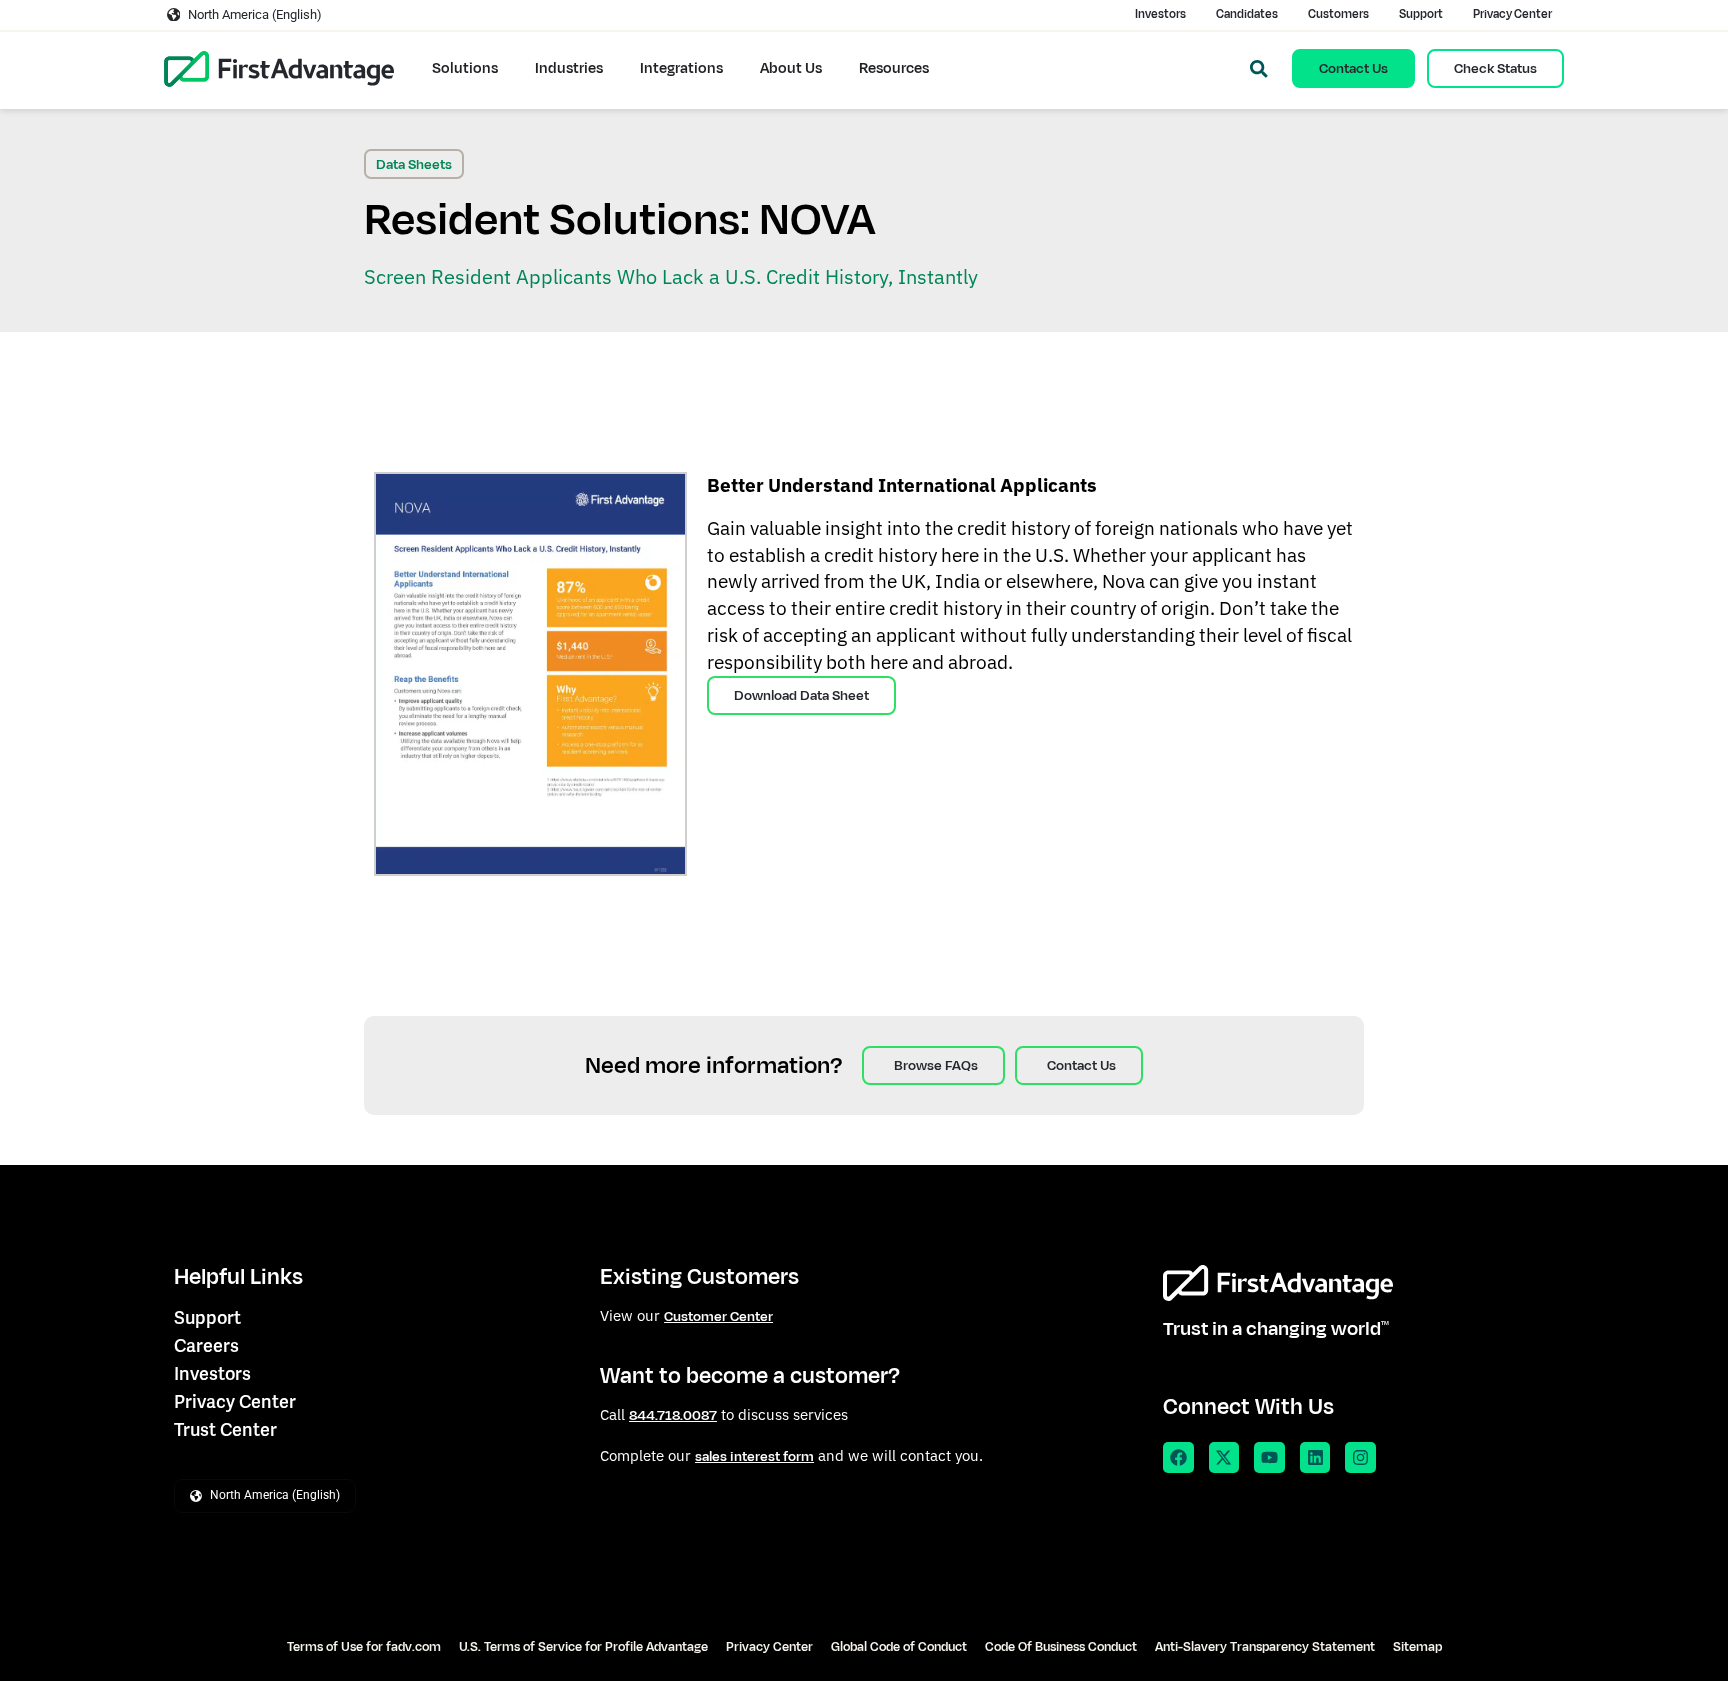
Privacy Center (1512, 14)
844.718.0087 (673, 1415)
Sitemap (1417, 1647)
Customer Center (718, 1316)
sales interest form (754, 1456)
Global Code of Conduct (899, 1647)
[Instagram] (1360, 1457)
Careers (206, 1345)
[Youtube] (1269, 1457)
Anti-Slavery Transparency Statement (1265, 1647)
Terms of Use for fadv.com (364, 1647)
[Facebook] (1178, 1457)
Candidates (1247, 14)
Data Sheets (414, 164)
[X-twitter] (1224, 1457)
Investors (1160, 14)
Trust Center (225, 1429)
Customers (1338, 14)
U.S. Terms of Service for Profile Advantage (583, 1647)
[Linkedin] (1315, 1457)
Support (1421, 14)
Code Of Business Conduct (1061, 1647)
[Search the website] (1259, 69)
